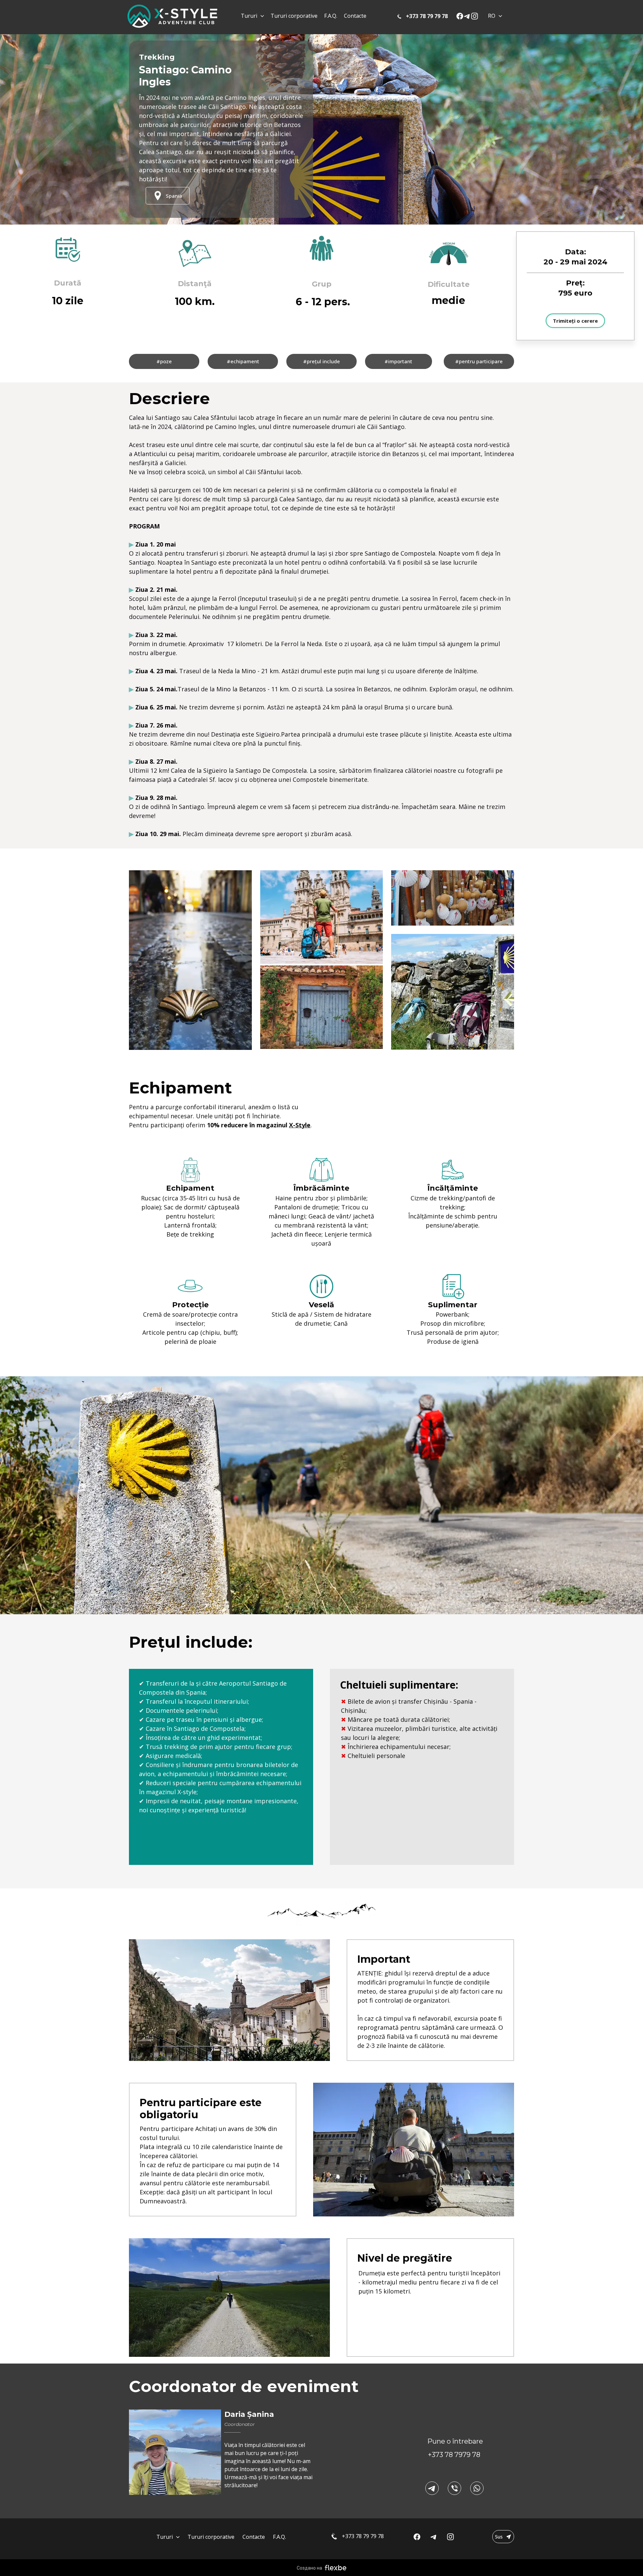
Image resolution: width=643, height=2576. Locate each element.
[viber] (454, 2488)
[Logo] (172, 16)
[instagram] (475, 16)
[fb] (460, 16)
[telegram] (467, 16)
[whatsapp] (477, 2488)
